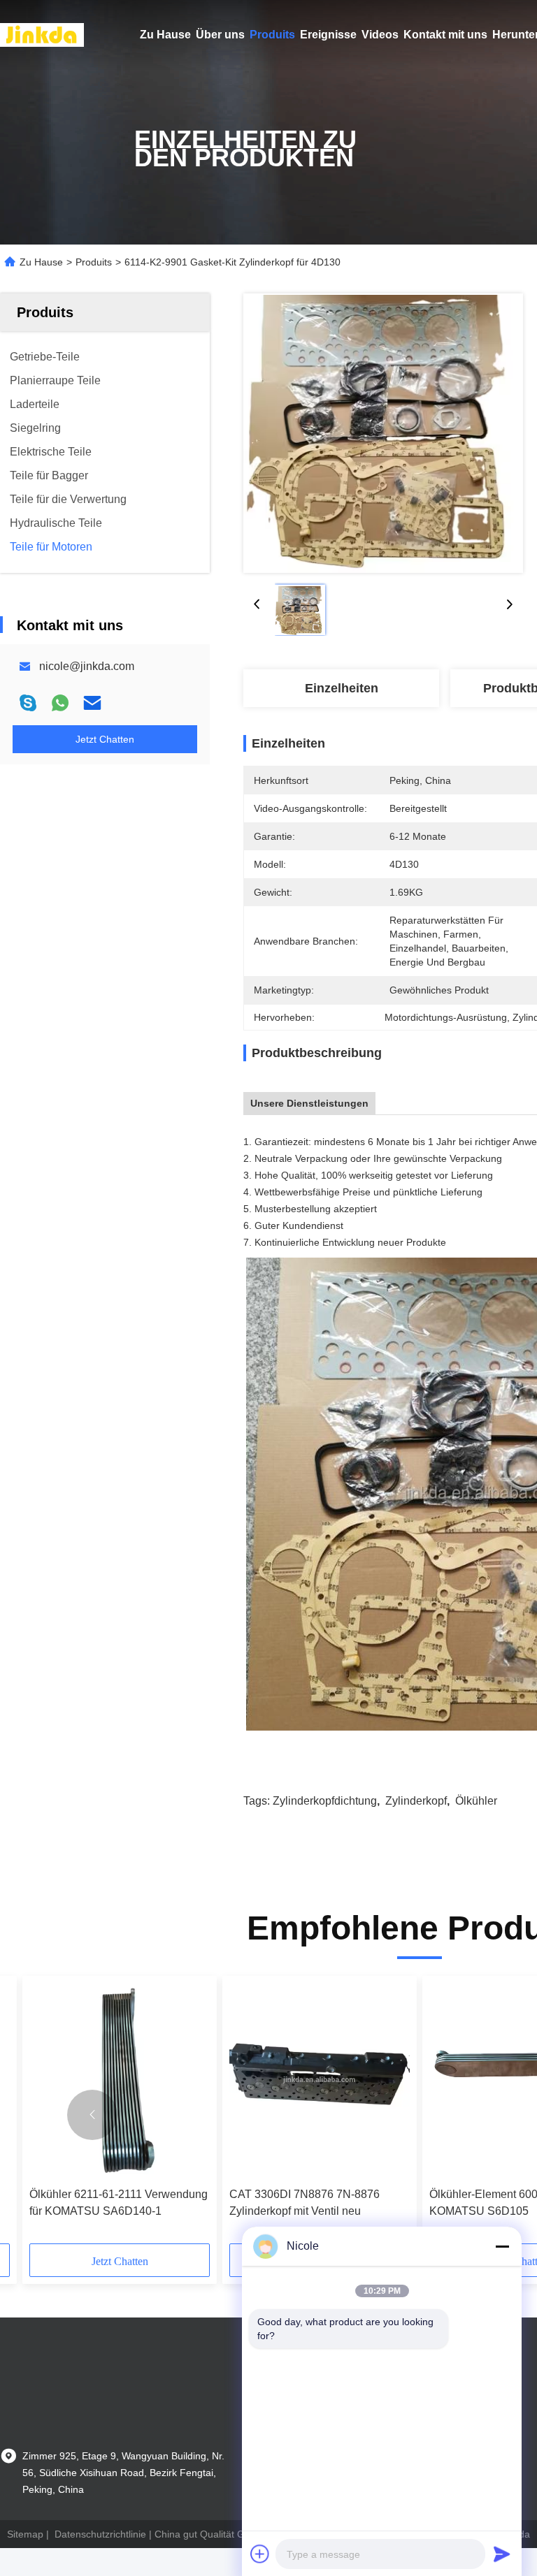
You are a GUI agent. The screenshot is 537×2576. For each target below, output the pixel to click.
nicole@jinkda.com (87, 666)
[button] (92, 2115)
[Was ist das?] (60, 703)
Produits (272, 35)
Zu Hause (165, 35)
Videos (380, 35)
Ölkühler (476, 1801)
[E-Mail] (92, 703)
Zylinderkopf (416, 1801)
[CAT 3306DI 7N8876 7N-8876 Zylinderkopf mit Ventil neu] (320, 2082)
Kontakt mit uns (445, 35)
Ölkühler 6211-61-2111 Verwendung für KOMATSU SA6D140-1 (119, 2203)
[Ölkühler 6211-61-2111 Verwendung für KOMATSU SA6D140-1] (120, 2082)
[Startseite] (42, 35)
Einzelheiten (342, 688)
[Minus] (502, 2246)
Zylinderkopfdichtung (325, 1801)
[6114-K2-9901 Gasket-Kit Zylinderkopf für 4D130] (383, 433)
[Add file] (260, 2554)
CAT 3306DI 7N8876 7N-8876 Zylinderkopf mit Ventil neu (305, 2203)
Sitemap (25, 2534)
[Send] (502, 2554)
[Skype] (28, 703)
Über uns (220, 35)
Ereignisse (328, 35)
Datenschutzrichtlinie (100, 2534)
